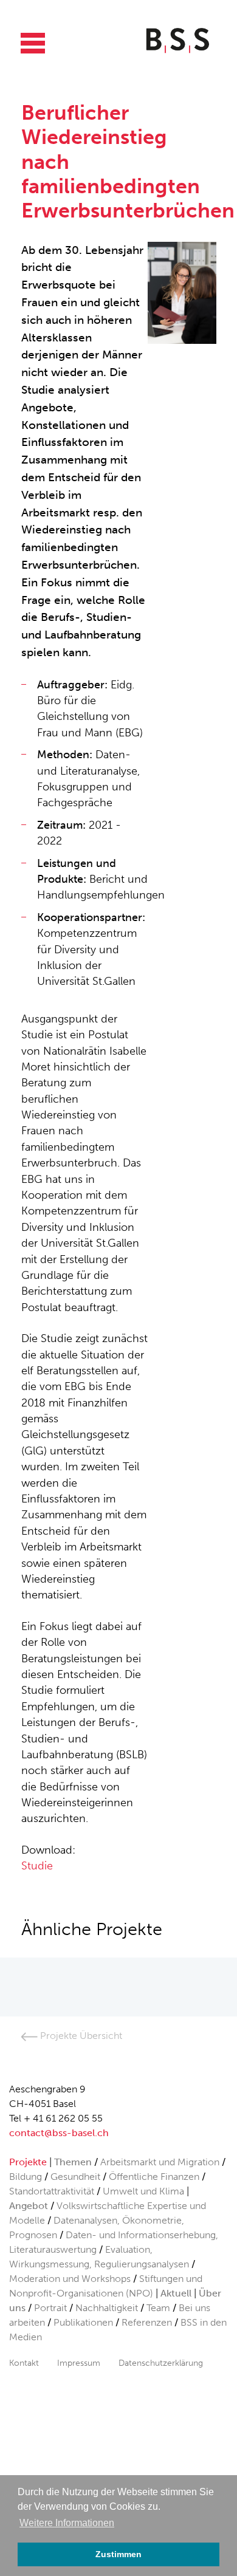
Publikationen (83, 2322)
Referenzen (147, 2322)
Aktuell (176, 2293)
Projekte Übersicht (80, 2036)
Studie (37, 1866)
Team (158, 2308)
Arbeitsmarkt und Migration (160, 2162)
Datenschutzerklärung (161, 2363)
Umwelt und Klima (143, 2191)
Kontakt (24, 2363)
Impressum (79, 2363)
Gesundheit (75, 2177)
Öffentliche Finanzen (154, 2177)
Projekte (28, 2162)
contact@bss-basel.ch (59, 2133)
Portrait (50, 2308)
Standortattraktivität (52, 2191)
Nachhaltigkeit (107, 2308)
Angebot (29, 2206)
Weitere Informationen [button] (67, 2523)
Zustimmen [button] (118, 2554)
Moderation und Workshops (70, 2279)
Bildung (26, 2177)
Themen (73, 2162)
